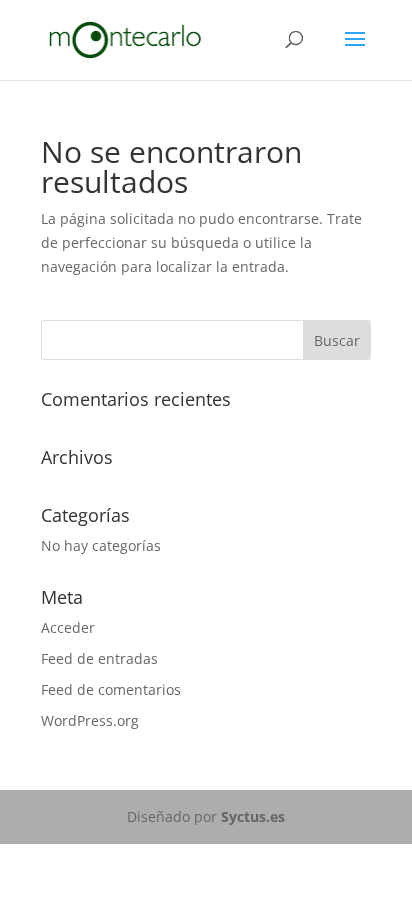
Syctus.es (253, 816)
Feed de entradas (99, 658)
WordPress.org (90, 720)
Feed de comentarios (111, 689)
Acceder (68, 627)
